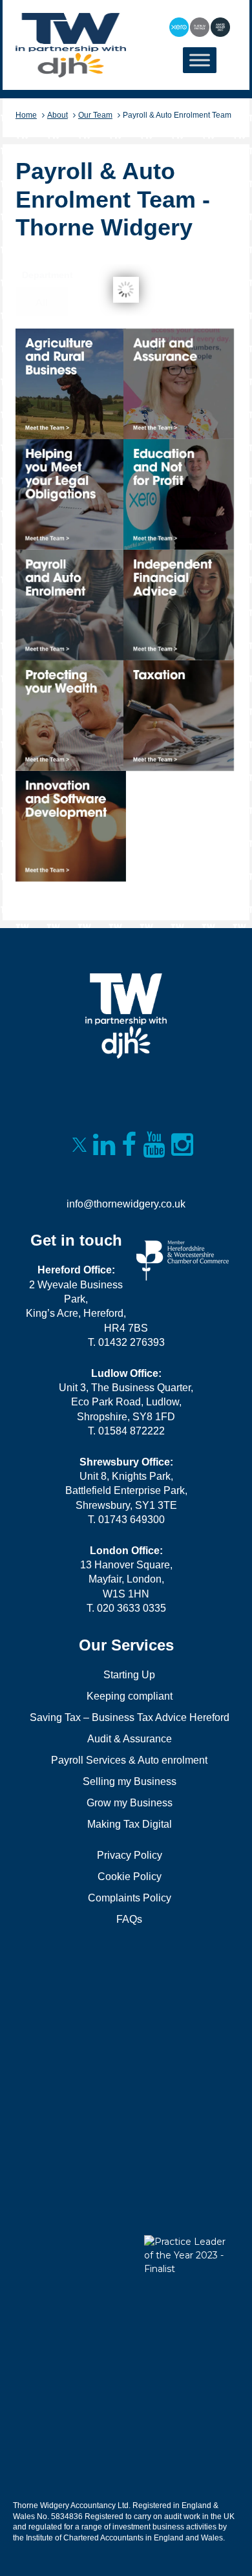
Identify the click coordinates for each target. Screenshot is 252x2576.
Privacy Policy (130, 1855)
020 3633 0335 (131, 1608)
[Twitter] (79, 1147)
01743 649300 (131, 1520)
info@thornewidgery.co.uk (126, 1204)
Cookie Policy (130, 1877)
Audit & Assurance (130, 1739)
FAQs (129, 1919)
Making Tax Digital (130, 1824)
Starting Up (129, 1675)
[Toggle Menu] (200, 60)
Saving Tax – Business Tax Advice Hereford (130, 1717)
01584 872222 (131, 1431)
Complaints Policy (130, 1898)
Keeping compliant (130, 1696)
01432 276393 (131, 1342)
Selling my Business (130, 1781)
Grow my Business (130, 1803)
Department (47, 275)
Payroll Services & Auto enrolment (129, 1760)
